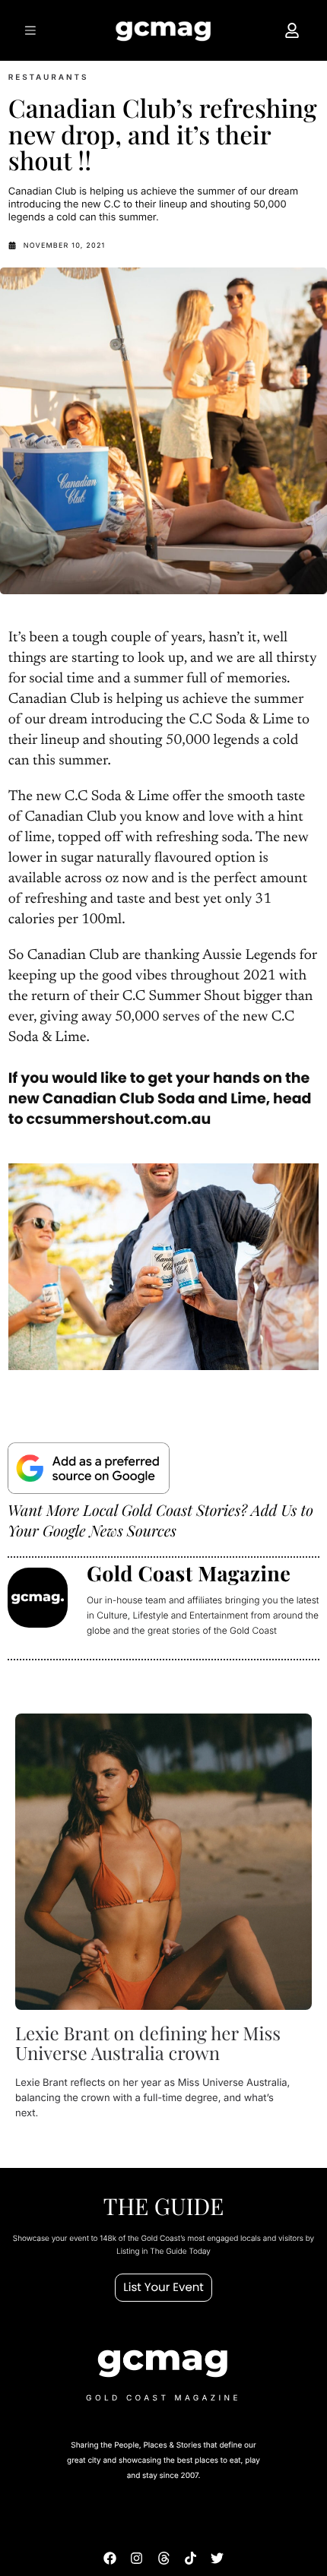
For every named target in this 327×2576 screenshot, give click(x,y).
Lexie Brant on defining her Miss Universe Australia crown (148, 2043)
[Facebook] (110, 2558)
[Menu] (33, 30)
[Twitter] (217, 2558)
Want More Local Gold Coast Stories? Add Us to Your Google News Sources (160, 1521)
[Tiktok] (190, 2558)
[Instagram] (137, 2558)
